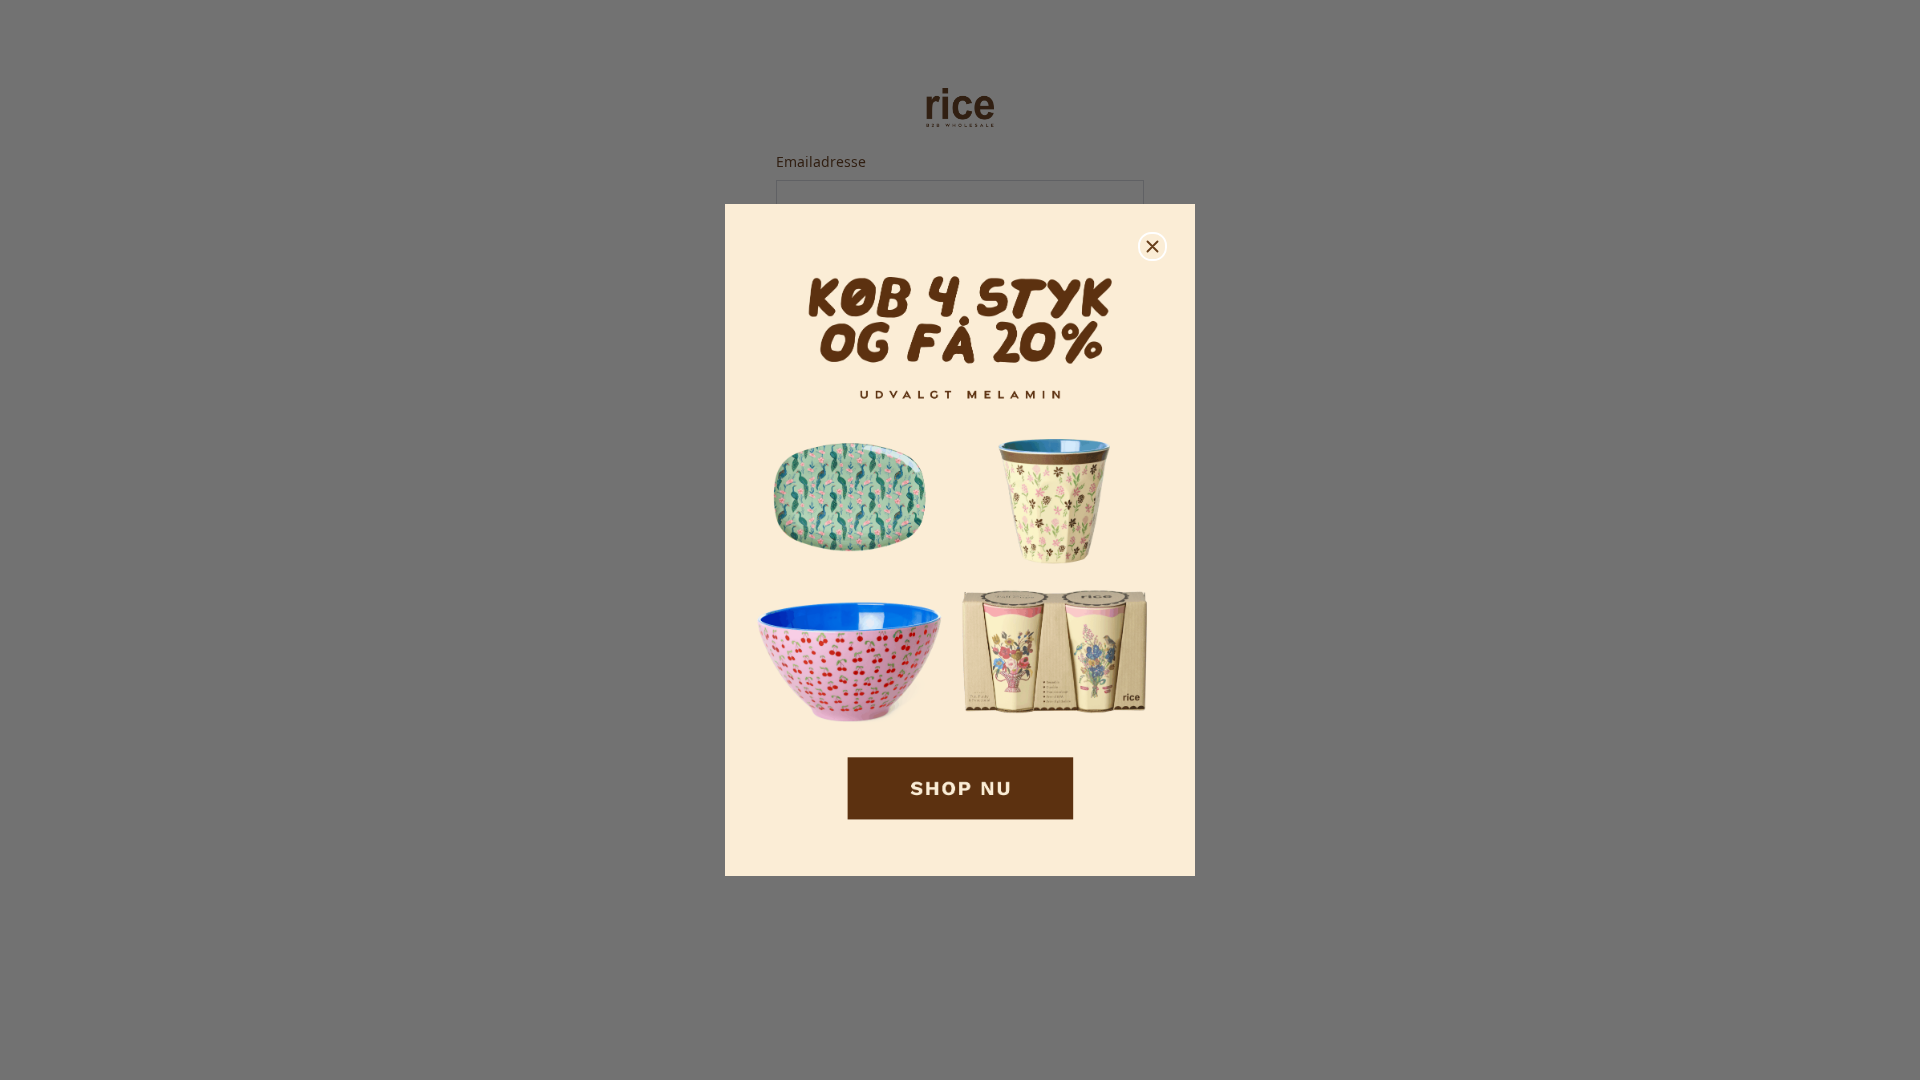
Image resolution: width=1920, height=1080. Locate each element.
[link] (960, 540)
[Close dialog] (1152, 246)
